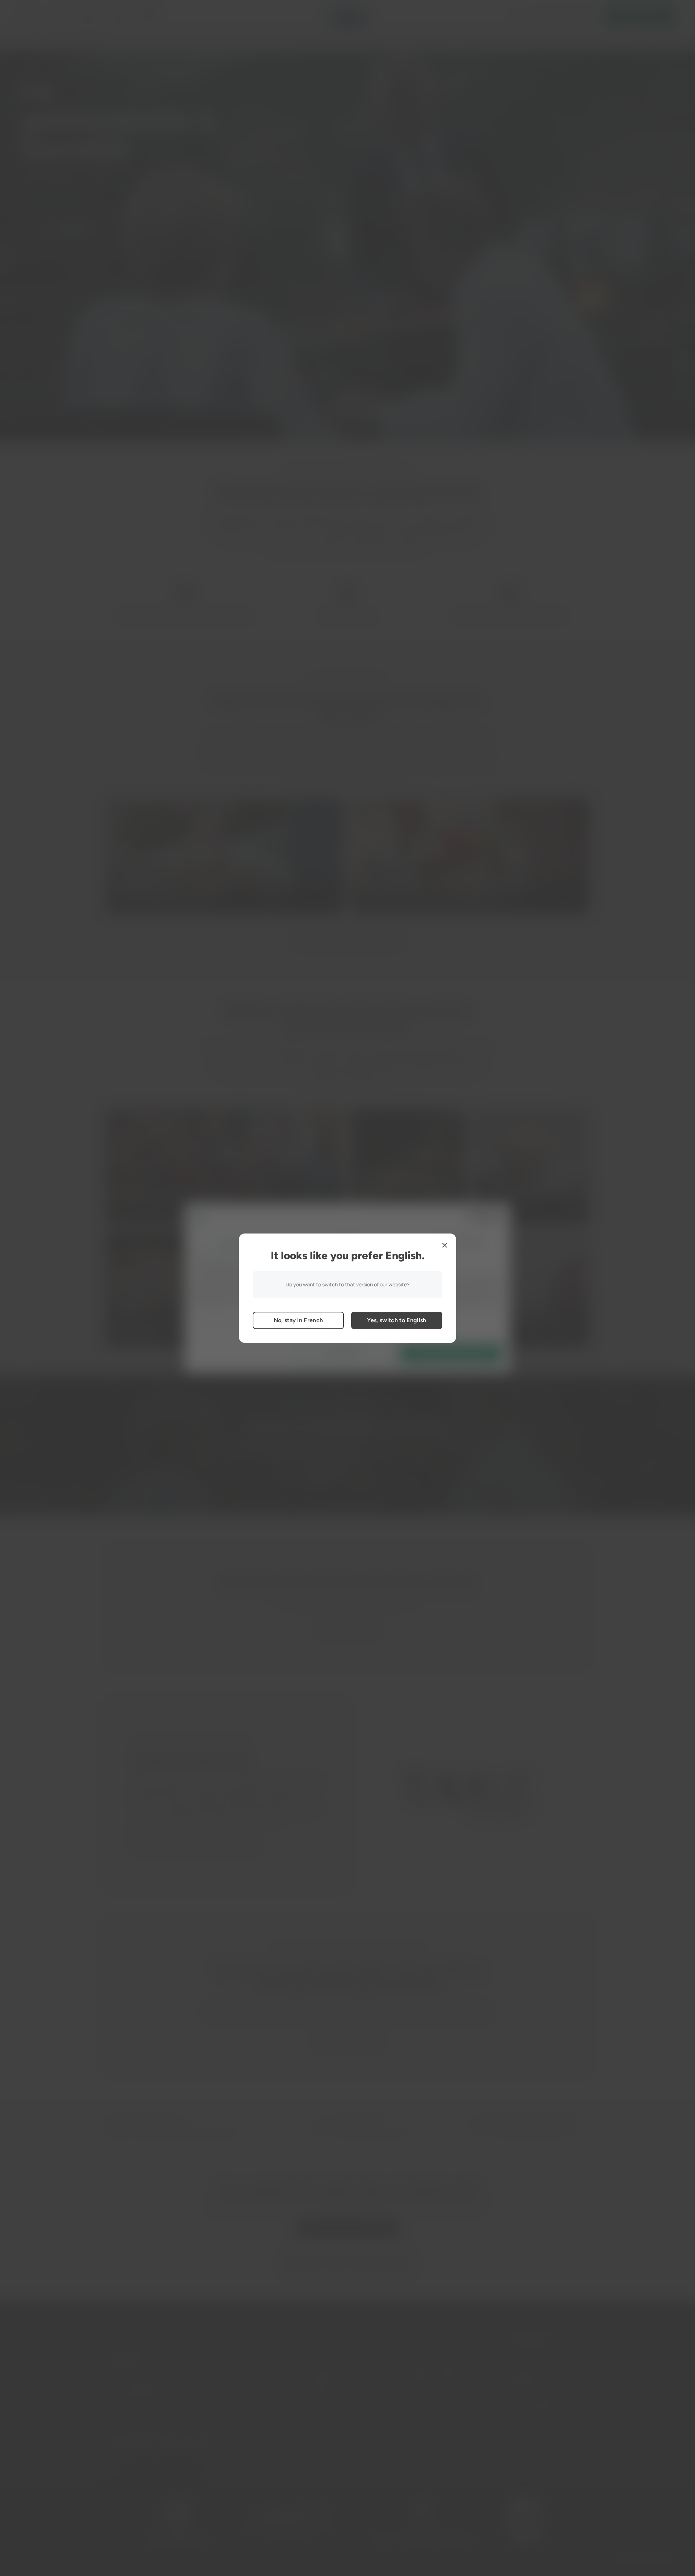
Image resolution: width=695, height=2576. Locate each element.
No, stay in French (298, 1320)
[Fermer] (445, 1245)
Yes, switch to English (397, 1320)
